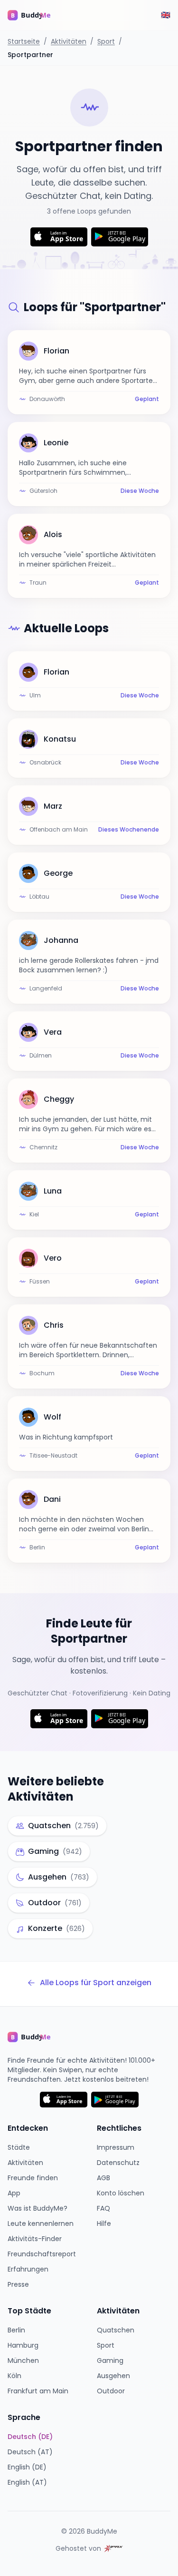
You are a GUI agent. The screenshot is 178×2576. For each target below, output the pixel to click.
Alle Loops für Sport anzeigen (96, 1983)
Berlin (16, 2330)
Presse (18, 2284)
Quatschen (116, 2330)
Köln (14, 2376)
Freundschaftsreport (42, 2254)
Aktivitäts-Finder (35, 2239)
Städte (19, 2147)
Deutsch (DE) (30, 2437)
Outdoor (111, 2391)
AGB (103, 2178)
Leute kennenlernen (41, 2223)
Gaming (110, 2361)
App (14, 2193)
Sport (106, 41)
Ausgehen (113, 2376)
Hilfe (104, 2223)
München (23, 2361)
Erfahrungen (28, 2269)
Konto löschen (121, 2193)
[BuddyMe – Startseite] (36, 15)
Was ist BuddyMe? (37, 2208)
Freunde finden (33, 2178)
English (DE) (27, 2467)
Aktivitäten (69, 41)
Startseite (24, 41)
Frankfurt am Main (38, 2391)
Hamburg (23, 2345)
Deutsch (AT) (30, 2452)
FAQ (103, 2208)
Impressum (116, 2147)
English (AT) (27, 2482)
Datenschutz (118, 2163)
